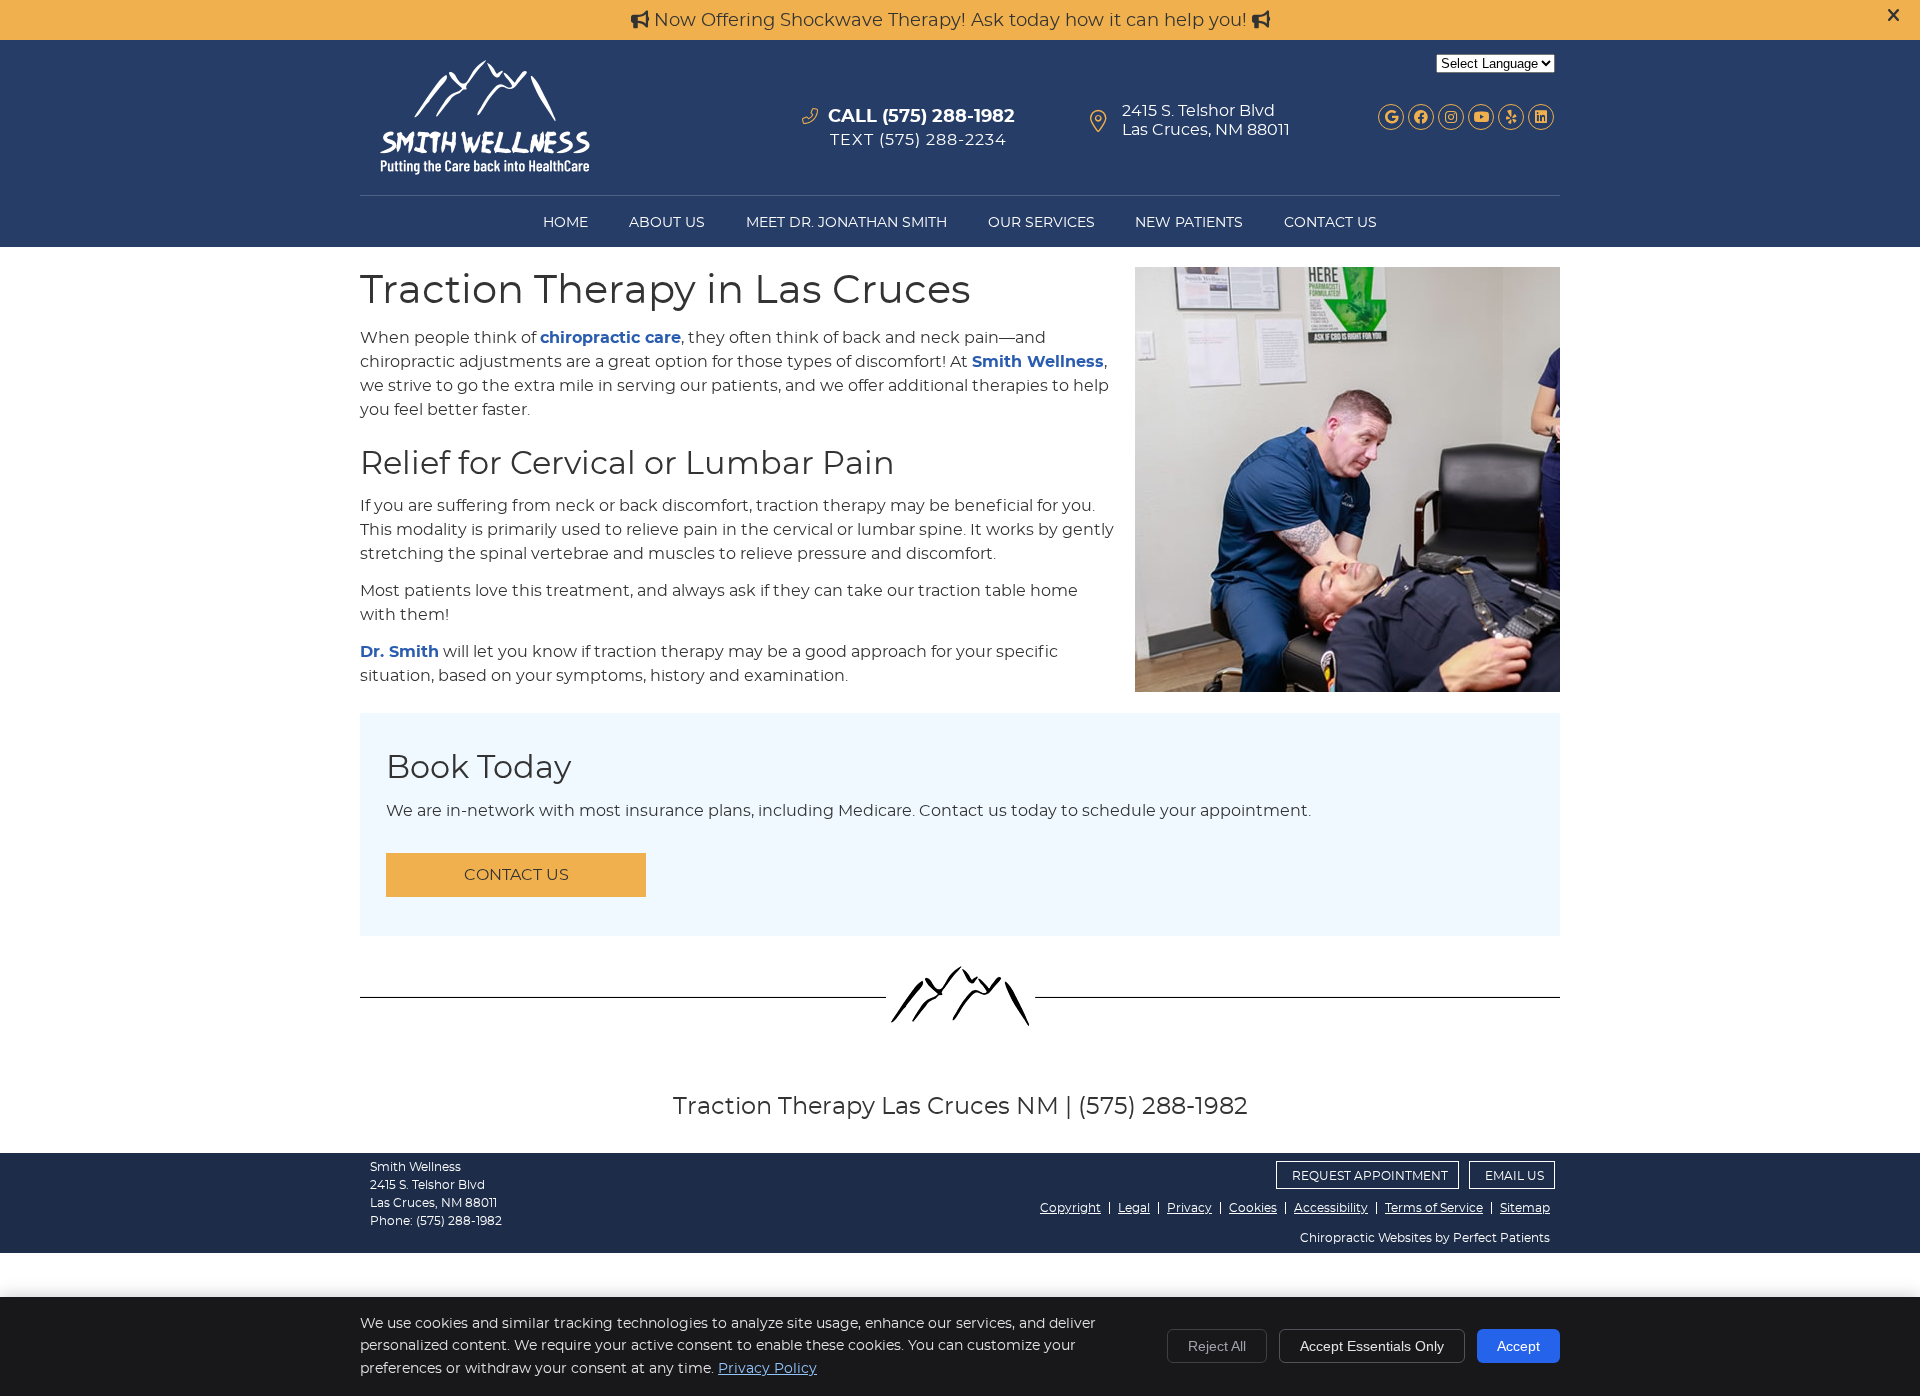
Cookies (1253, 1208)
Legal (1134, 1208)
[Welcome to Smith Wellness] (485, 170)
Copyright (1070, 1208)
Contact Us (1330, 223)
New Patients (1189, 223)
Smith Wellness (1038, 362)
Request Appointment (1370, 1176)
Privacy (1189, 1208)
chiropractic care (610, 338)
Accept (1518, 1346)
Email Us (1514, 1176)
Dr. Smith (399, 652)
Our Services (1041, 223)
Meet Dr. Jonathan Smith (846, 223)
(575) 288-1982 (948, 117)
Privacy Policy (767, 1369)
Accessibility (1331, 1208)
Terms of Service (1434, 1208)
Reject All (1217, 1346)
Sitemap (1525, 1208)
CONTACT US (516, 875)
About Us (667, 223)
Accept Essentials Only (1372, 1346)
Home (565, 223)
